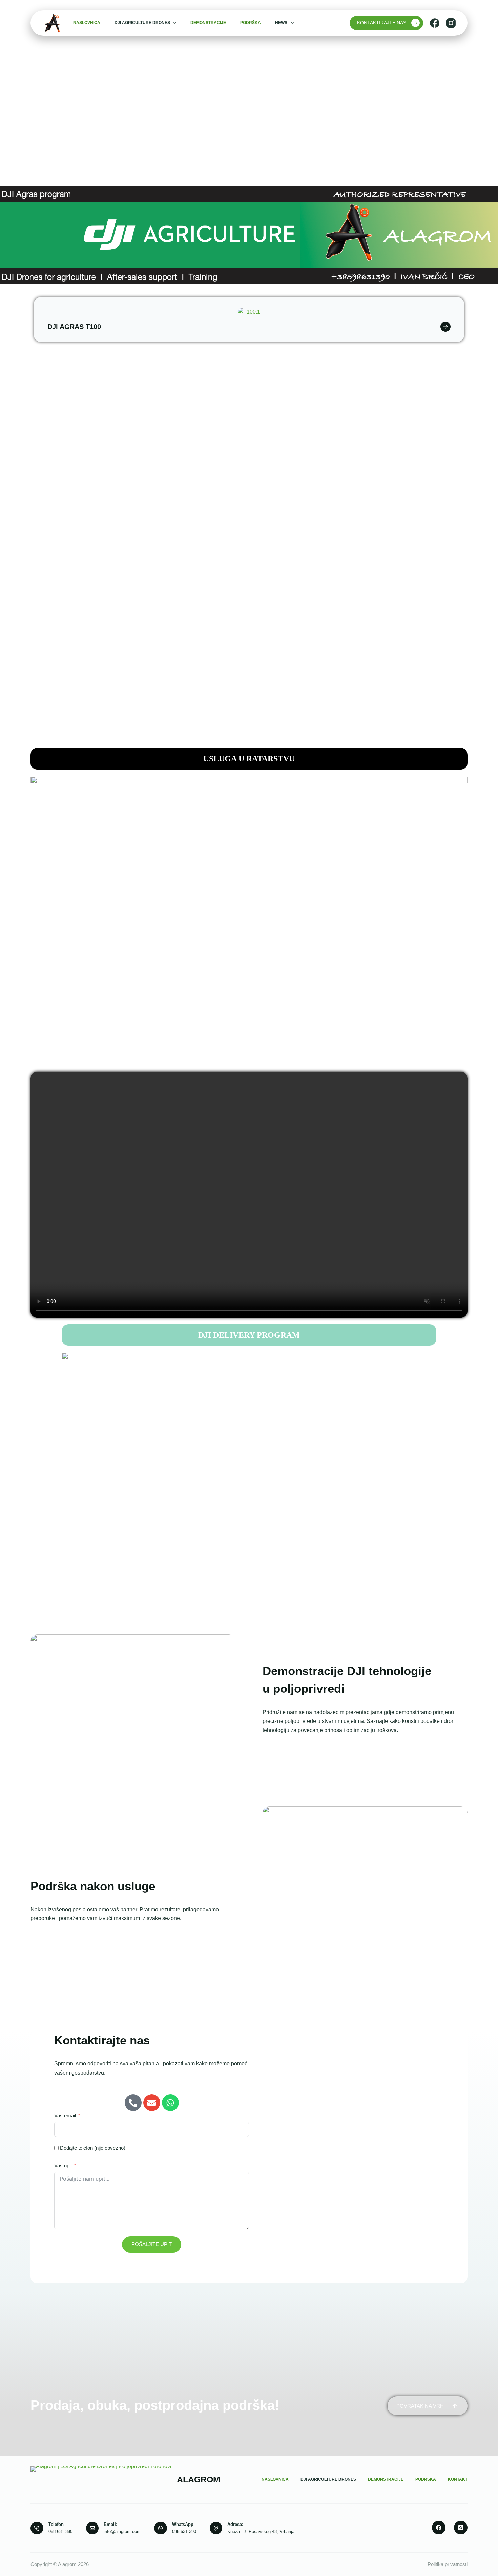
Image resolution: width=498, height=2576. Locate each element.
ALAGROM (199, 2479)
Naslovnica (87, 23)
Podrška (251, 23)
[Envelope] (152, 2103)
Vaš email (65, 2115)
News (281, 23)
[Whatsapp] (170, 2103)
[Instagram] (451, 23)
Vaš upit (63, 2166)
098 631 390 (60, 2531)
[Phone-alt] (133, 2103)
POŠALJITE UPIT (152, 2244)
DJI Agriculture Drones (142, 23)
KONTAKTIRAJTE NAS (382, 23)
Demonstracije (208, 23)
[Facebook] (435, 23)
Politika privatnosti (448, 2564)
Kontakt (458, 2479)
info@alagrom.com (122, 2531)
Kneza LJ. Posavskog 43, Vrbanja (261, 2531)
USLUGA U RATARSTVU (249, 759)
